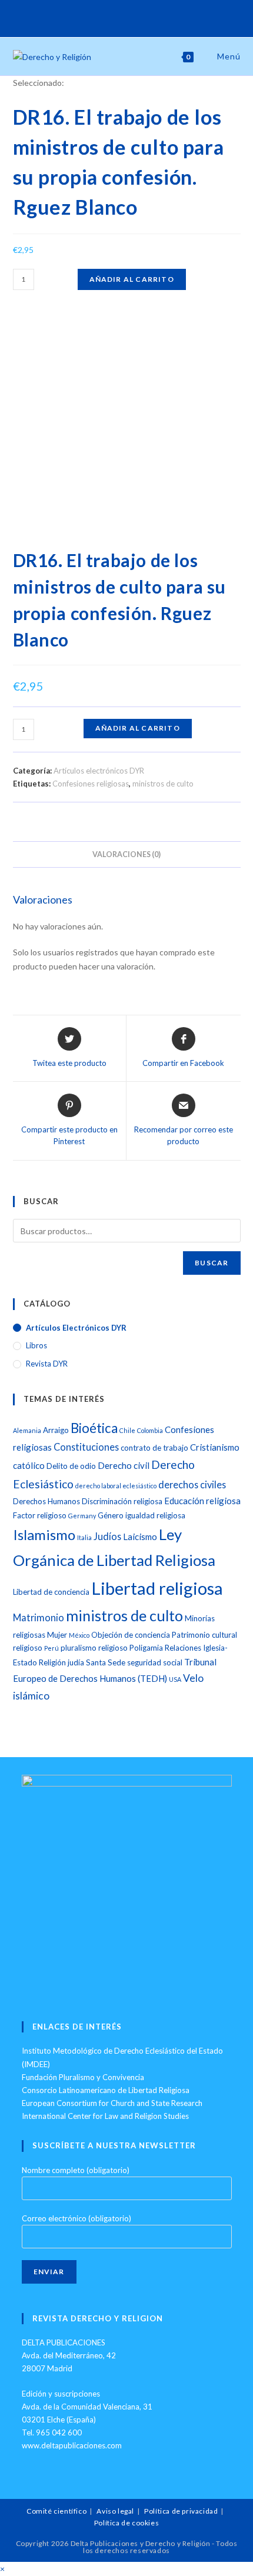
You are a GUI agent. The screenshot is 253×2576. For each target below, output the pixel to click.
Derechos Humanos (46, 1501)
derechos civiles (192, 1484)
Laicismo (140, 1537)
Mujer (57, 1635)
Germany (82, 1516)
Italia (84, 1537)
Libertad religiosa (157, 1588)
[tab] (127, 854)
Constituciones (86, 1447)
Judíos (107, 1536)
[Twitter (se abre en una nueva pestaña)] (106, 17)
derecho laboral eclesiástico (116, 1486)
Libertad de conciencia (51, 1592)
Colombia (150, 1430)
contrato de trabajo (154, 1448)
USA (175, 1679)
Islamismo (44, 1534)
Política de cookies (126, 2523)
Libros (36, 1345)
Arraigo (56, 1430)
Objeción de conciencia (131, 1635)
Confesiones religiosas (91, 784)
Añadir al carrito (132, 279)
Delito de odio (71, 1466)
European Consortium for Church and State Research (112, 2103)
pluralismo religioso (94, 1648)
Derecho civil (124, 1465)
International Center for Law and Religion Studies (105, 2116)
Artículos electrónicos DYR (99, 771)
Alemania (27, 1430)
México (79, 1635)
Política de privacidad (181, 2511)
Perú (51, 1648)
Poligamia (146, 1648)
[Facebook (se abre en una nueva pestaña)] (118, 17)
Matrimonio (39, 1617)
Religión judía (61, 1662)
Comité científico (56, 2511)
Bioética (94, 1428)
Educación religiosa (202, 1501)
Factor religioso (40, 1515)
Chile (127, 1430)
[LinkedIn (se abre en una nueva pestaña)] (145, 17)
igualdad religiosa (155, 1515)
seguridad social (155, 1662)
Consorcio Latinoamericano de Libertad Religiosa (106, 2090)
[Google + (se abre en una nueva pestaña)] (132, 17)
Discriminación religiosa (122, 1501)
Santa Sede (106, 1662)
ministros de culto (163, 784)
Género (111, 1515)
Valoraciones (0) (126, 854)
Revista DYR (47, 1364)
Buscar (212, 1263)
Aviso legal (115, 2511)
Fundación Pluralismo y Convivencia (83, 2077)
